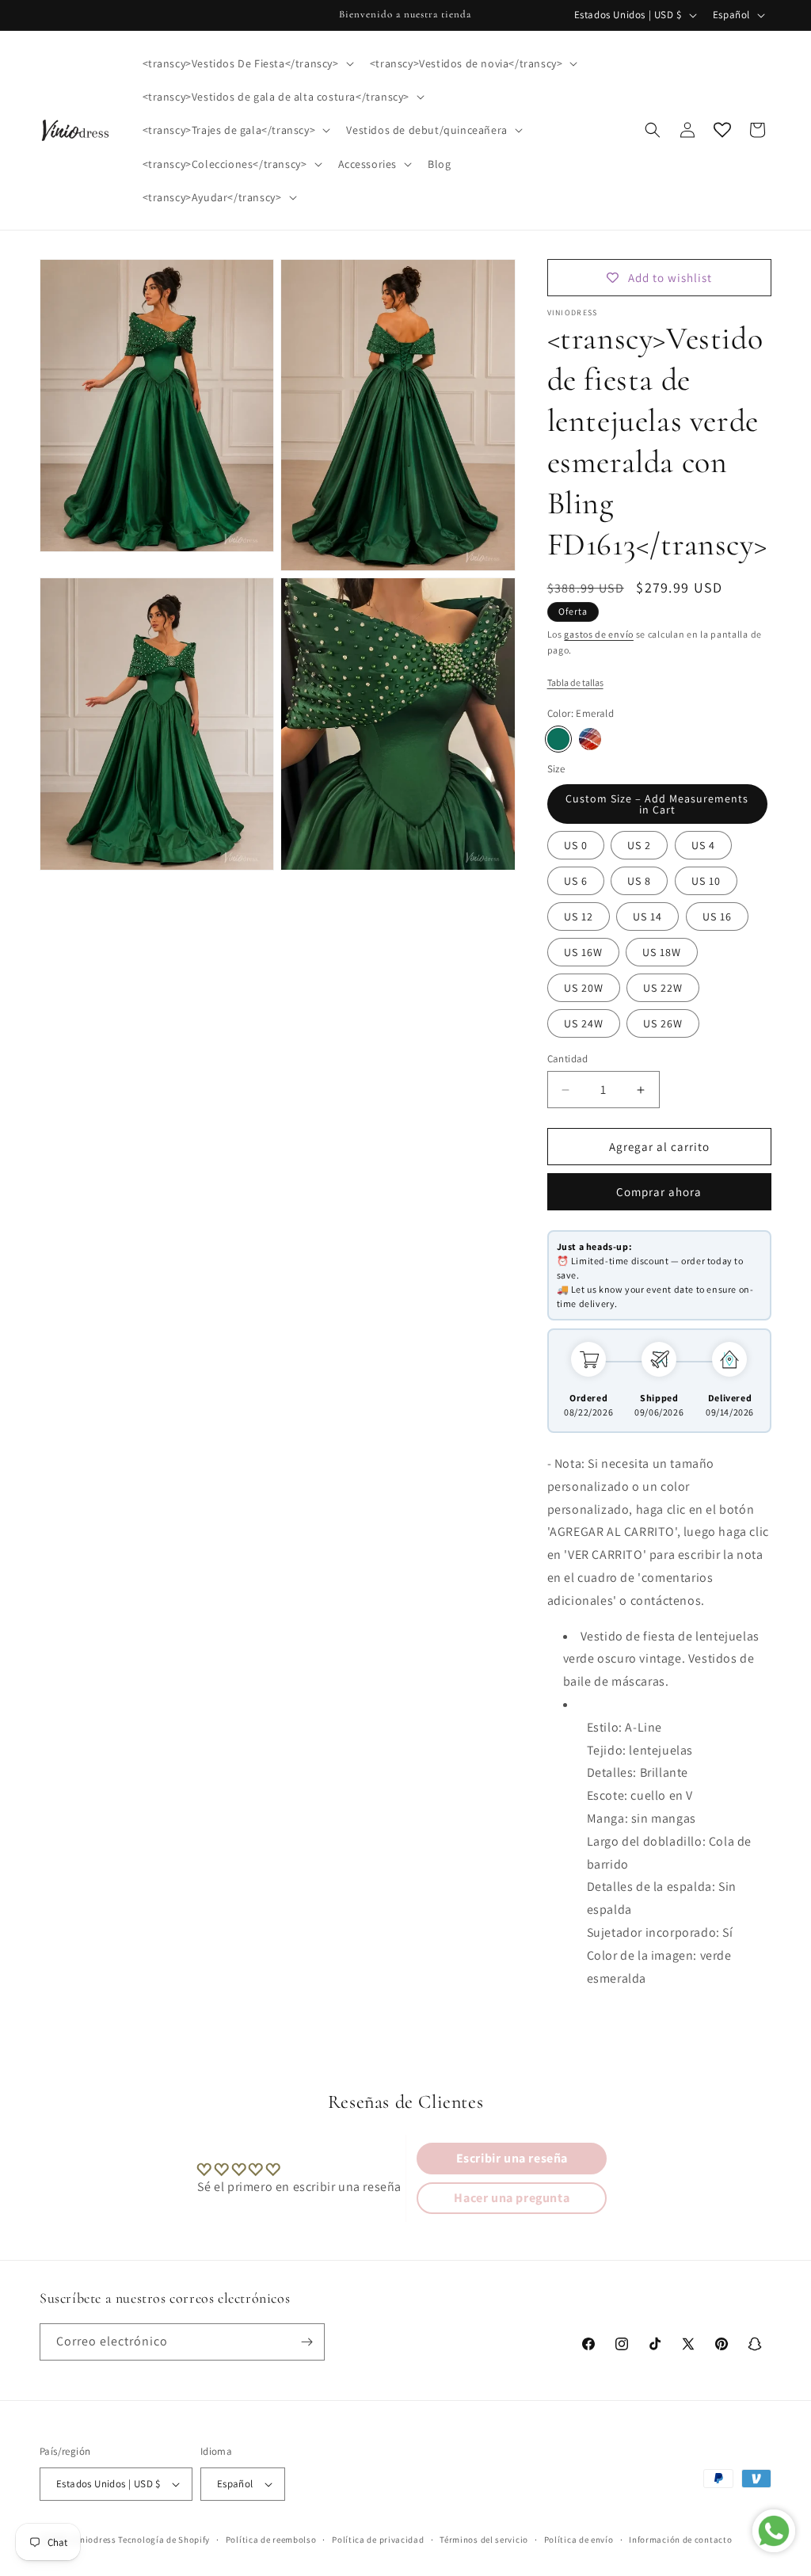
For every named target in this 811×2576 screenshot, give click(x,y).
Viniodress (94, 2540)
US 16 (717, 916)
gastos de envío (599, 634)
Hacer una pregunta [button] (512, 2198)
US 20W (584, 988)
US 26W (663, 1023)
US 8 (639, 881)
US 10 (706, 881)
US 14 (647, 916)
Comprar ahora (659, 1192)
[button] (247, 63)
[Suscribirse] (307, 2342)
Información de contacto (680, 2540)
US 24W (584, 1023)
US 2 (639, 845)
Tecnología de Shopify (164, 2540)
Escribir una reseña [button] (512, 2158)
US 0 (576, 845)
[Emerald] (558, 739)
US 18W (662, 952)
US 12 (579, 916)
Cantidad (568, 1059)
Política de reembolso (271, 2540)
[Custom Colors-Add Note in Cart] (590, 739)
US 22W (663, 988)
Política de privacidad (378, 2540)
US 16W (583, 952)
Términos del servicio (484, 2540)
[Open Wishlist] (722, 130)
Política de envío (579, 2540)
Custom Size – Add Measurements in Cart (657, 804)
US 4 (703, 845)
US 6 (576, 881)
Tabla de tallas (575, 682)
